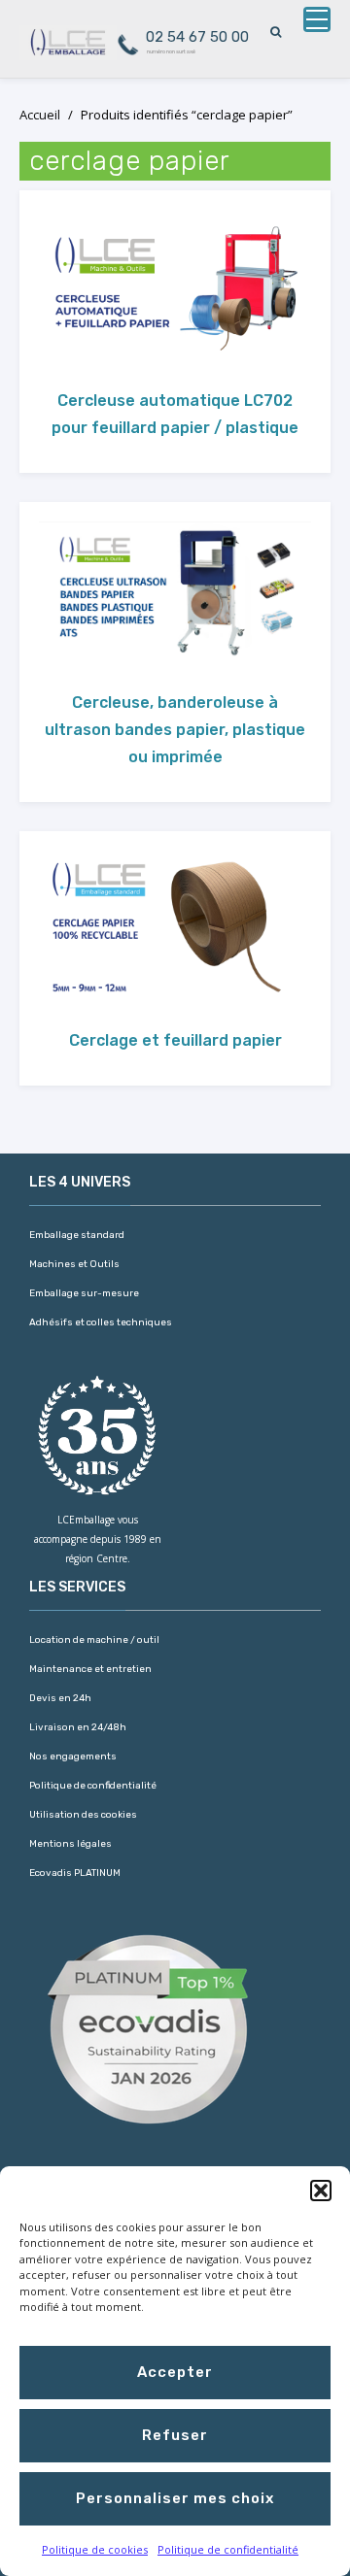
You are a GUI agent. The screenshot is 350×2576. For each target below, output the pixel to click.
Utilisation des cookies (83, 1815)
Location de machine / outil (94, 1640)
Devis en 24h (60, 1698)
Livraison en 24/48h (78, 1727)
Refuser (175, 2435)
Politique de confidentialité (228, 2549)
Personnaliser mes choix (175, 2498)
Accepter (175, 2372)
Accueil (40, 115)
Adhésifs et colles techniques (101, 1322)
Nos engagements (73, 1756)
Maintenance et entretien (90, 1669)
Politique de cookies (95, 2549)
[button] (321, 2191)
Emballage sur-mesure (84, 1293)
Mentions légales (70, 1844)
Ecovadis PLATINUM (75, 1873)
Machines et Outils (74, 1264)
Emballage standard (77, 1235)
